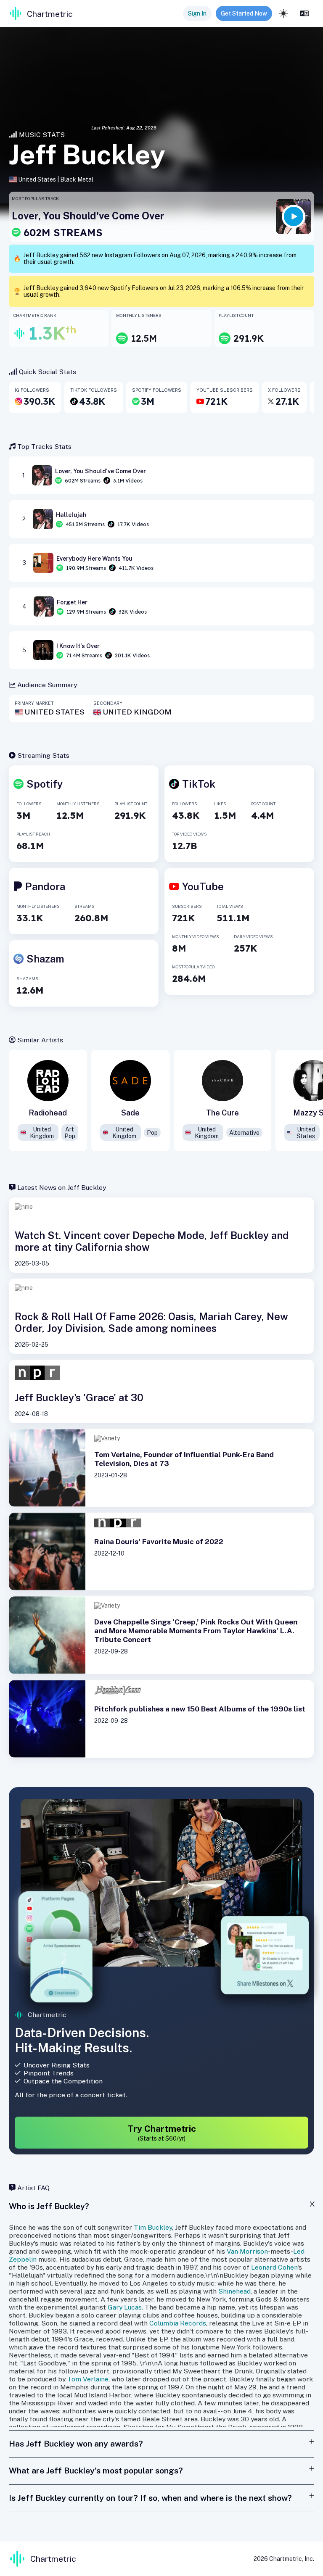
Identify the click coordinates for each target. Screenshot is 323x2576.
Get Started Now (244, 13)
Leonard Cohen (274, 2267)
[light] (283, 13)
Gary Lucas (125, 2307)
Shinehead (234, 2291)
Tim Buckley (153, 2227)
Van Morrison (247, 2251)
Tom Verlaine (88, 2379)
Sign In (197, 13)
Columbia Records (178, 2323)
